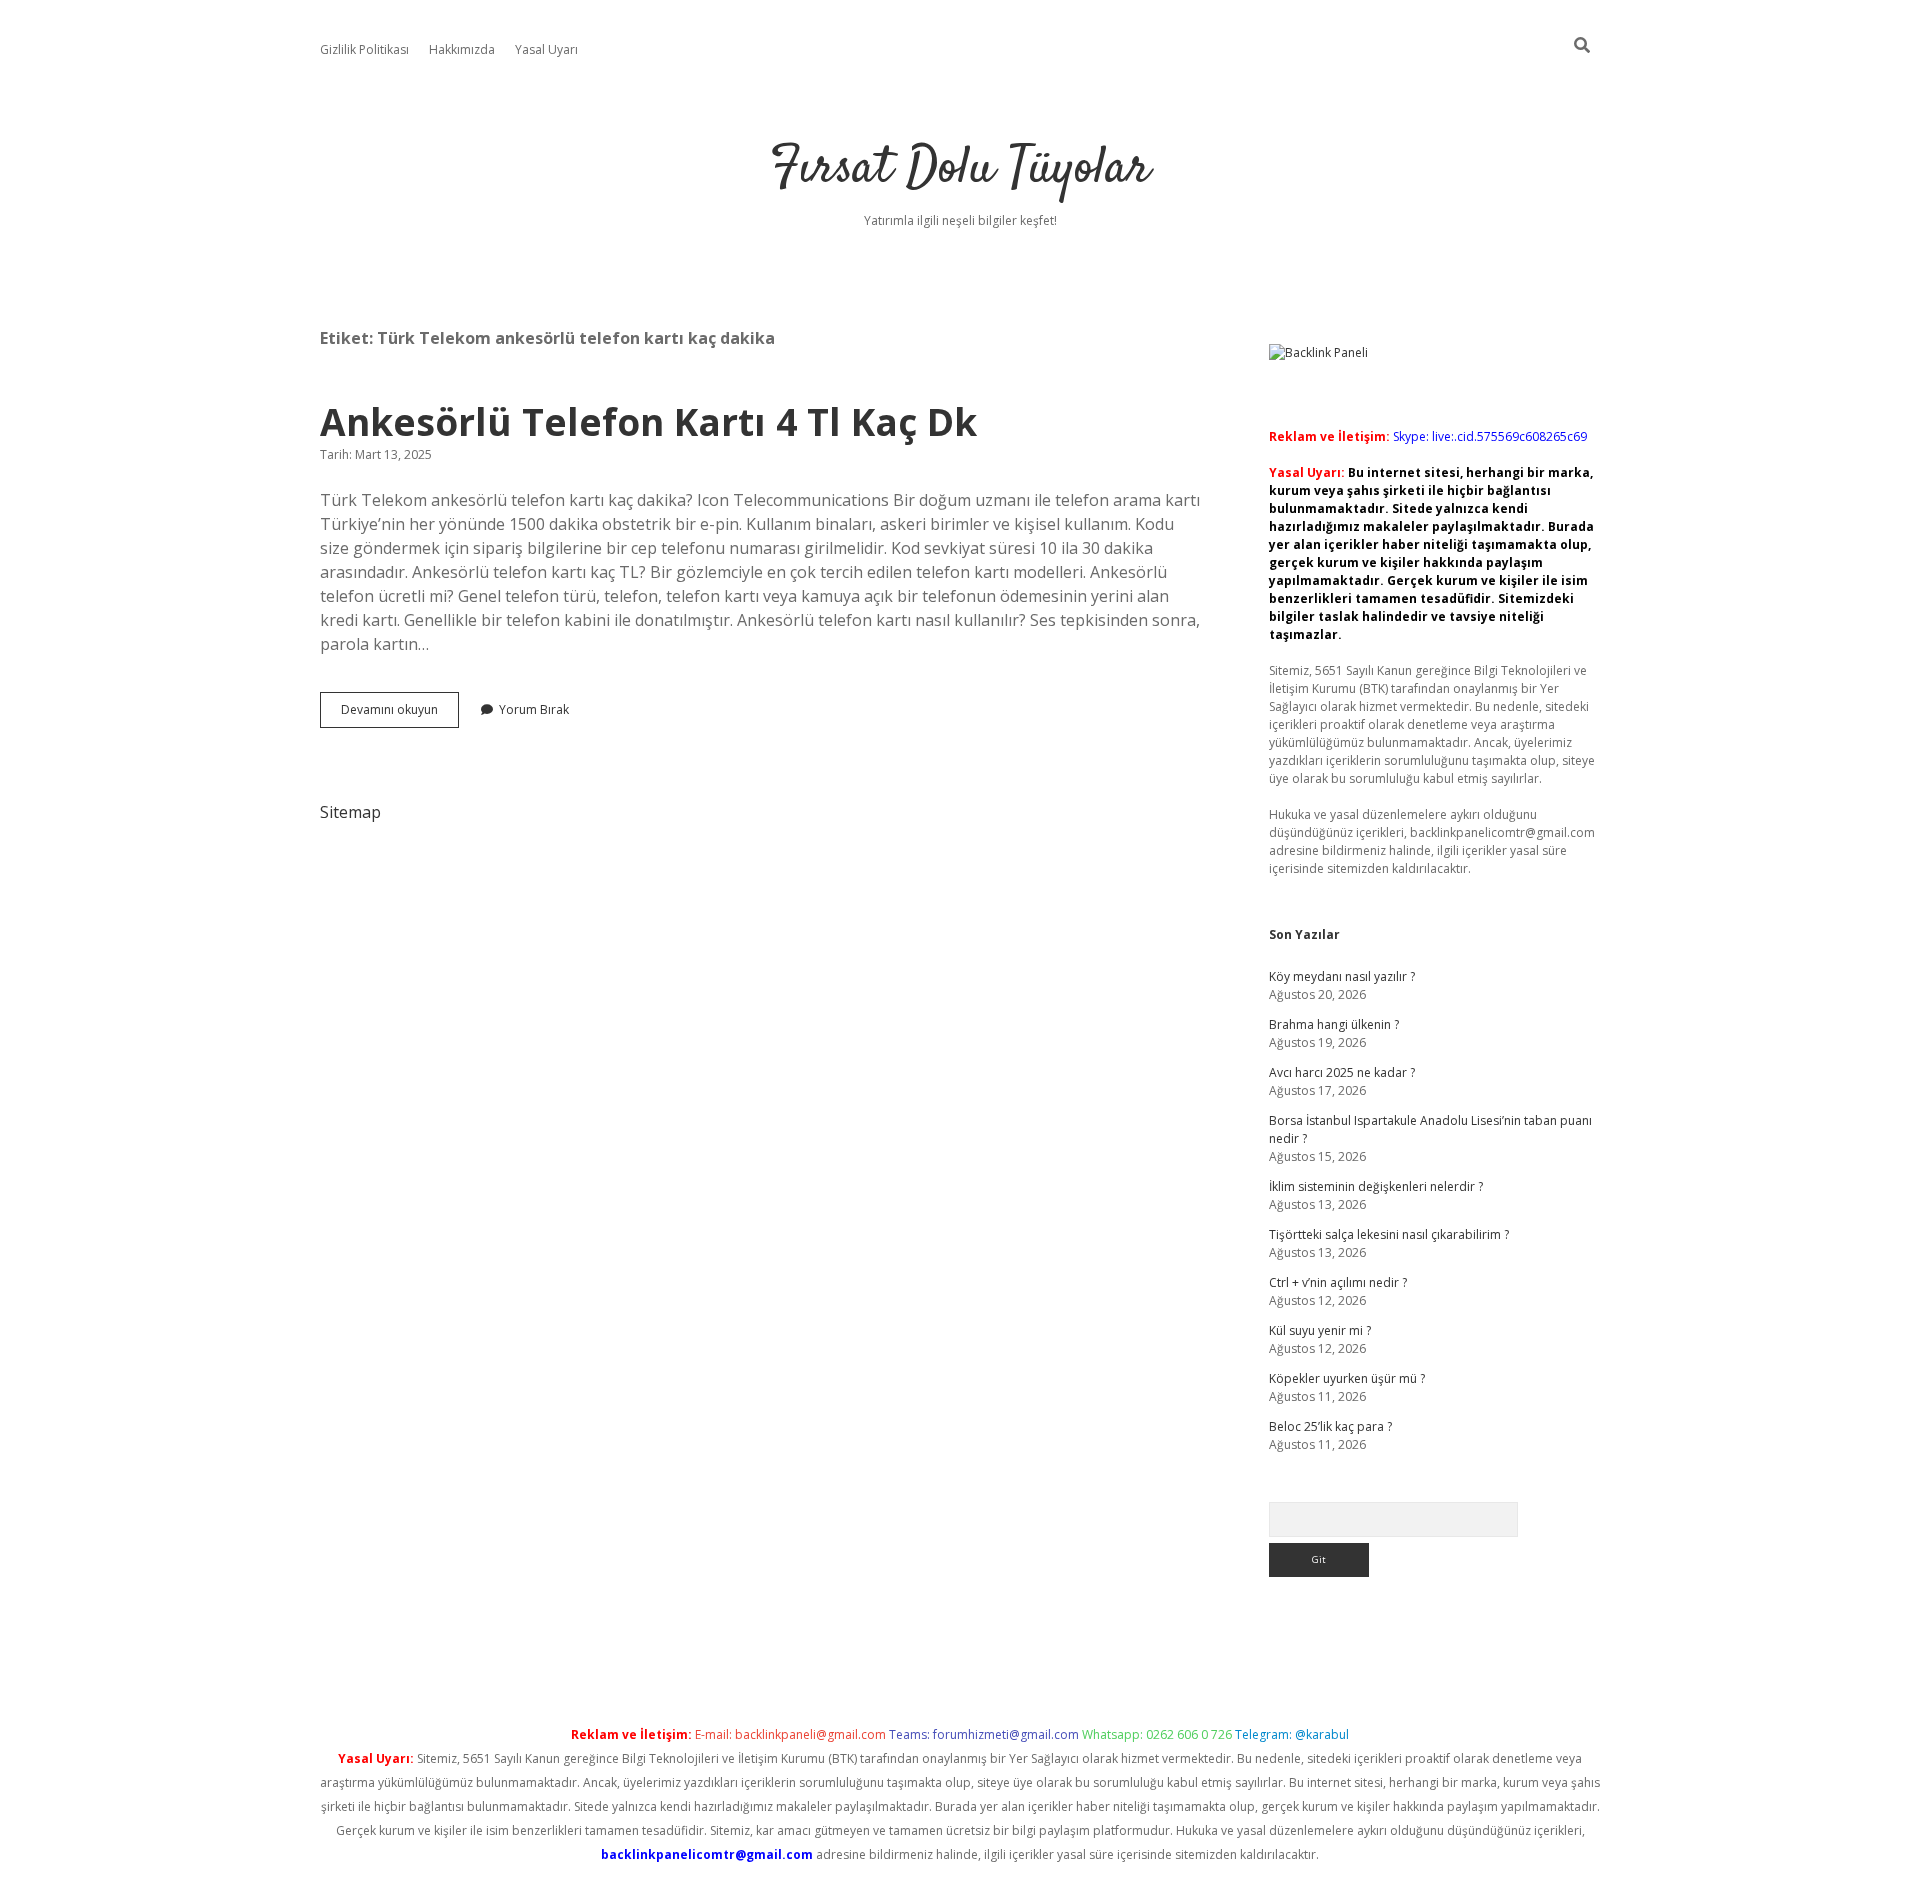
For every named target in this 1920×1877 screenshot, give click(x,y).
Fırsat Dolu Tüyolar (960, 169)
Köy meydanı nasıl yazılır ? (1342, 976)
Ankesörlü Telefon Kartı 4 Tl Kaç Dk (648, 421)
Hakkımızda (462, 49)
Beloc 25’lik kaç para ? (1330, 1426)
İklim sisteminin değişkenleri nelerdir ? (1376, 1186)
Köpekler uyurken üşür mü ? (1347, 1378)
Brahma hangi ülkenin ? (1334, 1024)
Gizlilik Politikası (364, 49)
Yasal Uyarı (546, 49)
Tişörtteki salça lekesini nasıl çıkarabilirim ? (1389, 1234)
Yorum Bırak (534, 709)
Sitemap (350, 812)
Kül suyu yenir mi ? (1320, 1330)
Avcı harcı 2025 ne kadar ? (1342, 1072)
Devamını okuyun (400, 714)
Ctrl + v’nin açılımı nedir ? (1338, 1282)
